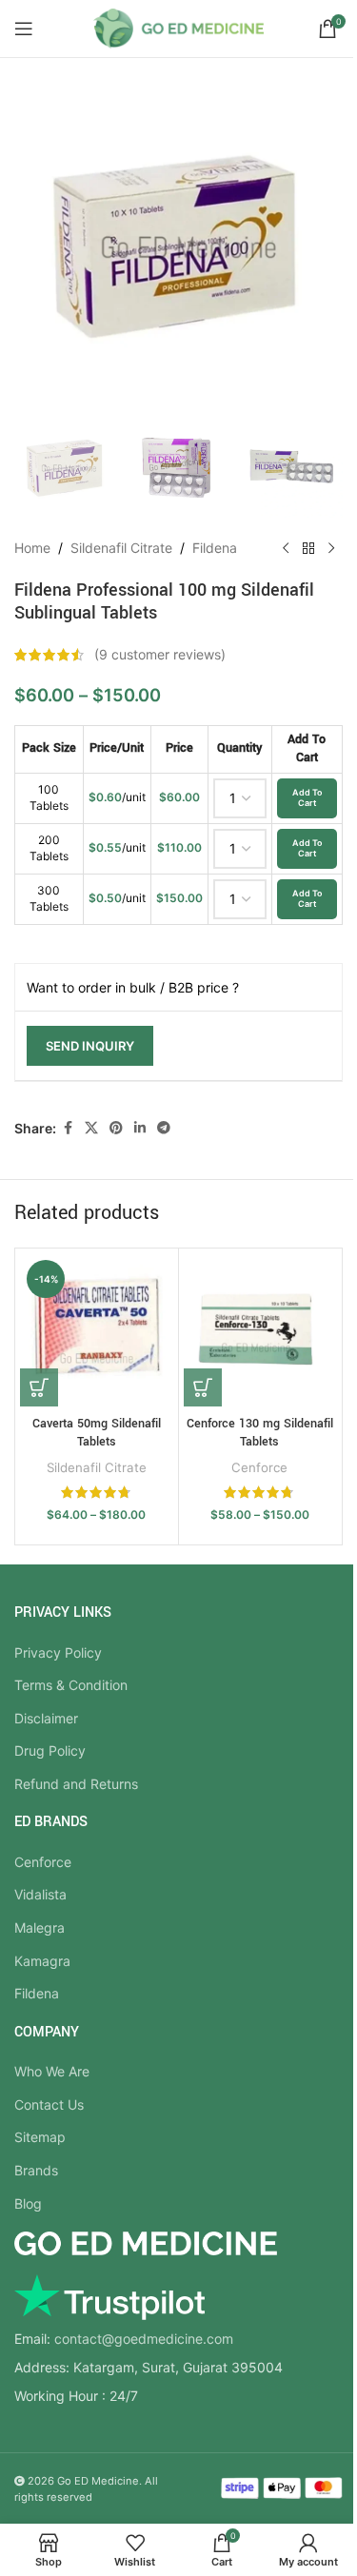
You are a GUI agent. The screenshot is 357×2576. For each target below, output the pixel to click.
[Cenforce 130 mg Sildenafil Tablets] (260, 1330)
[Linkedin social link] (140, 1128)
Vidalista (40, 1894)
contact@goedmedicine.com (144, 2339)
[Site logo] (178, 27)
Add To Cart (307, 797)
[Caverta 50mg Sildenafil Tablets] (97, 1330)
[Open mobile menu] (24, 29)
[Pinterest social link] (116, 1128)
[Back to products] (308, 548)
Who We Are (52, 2071)
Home (32, 548)
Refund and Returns (76, 1784)
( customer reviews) (160, 654)
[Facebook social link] (68, 1128)
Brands (36, 2170)
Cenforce (259, 1467)
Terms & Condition (71, 1685)
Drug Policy (50, 1750)
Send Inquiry (90, 1046)
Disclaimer (46, 1718)
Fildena (215, 548)
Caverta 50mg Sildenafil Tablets (97, 1433)
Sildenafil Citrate (121, 548)
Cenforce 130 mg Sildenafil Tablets (260, 1433)
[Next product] (331, 548)
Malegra (40, 1927)
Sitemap (40, 2137)
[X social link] (91, 1128)
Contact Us (49, 2104)
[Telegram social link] (164, 1128)
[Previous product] (286, 548)
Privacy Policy (58, 1652)
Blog (28, 2203)
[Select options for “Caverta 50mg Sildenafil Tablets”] (39, 1387)
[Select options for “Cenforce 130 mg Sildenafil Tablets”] (203, 1387)
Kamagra (42, 1961)
